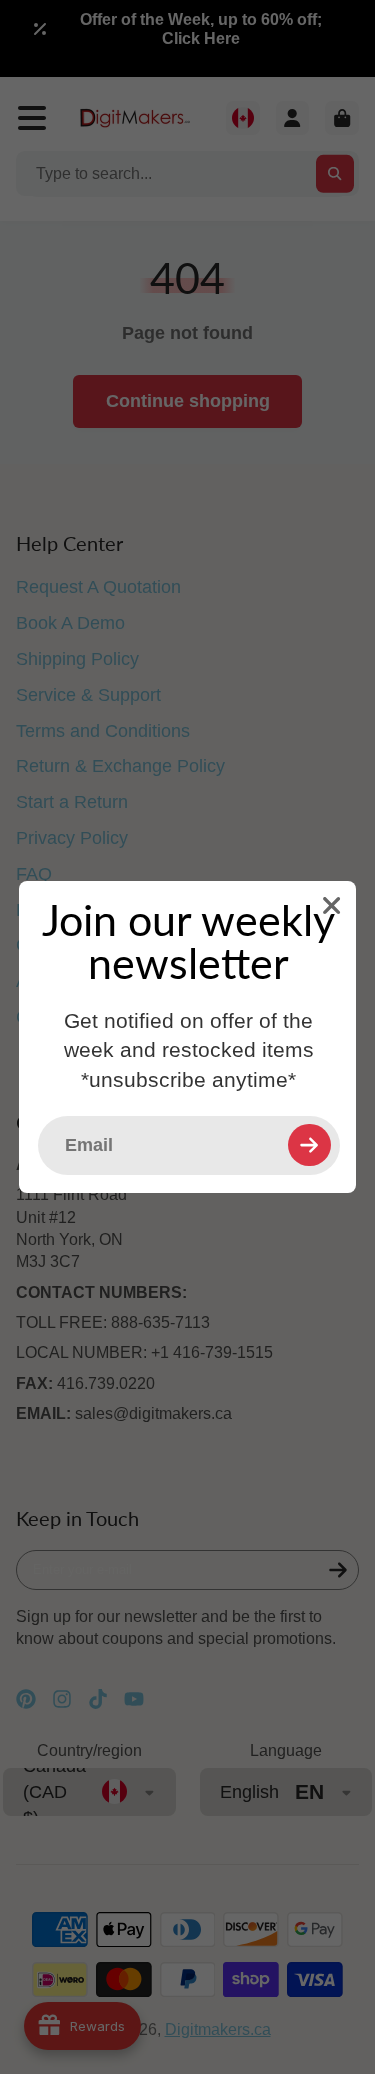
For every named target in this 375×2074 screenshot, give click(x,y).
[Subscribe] (309, 1145)
